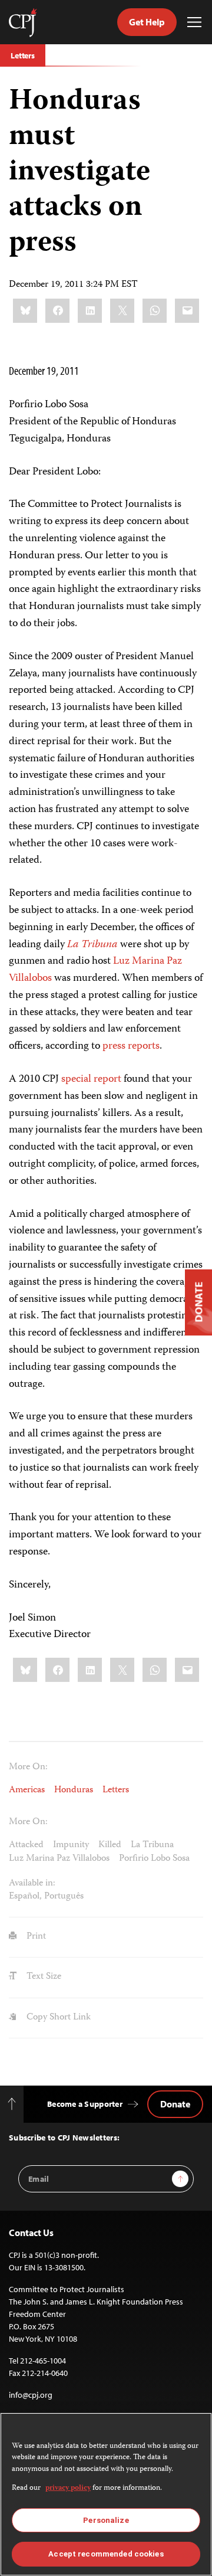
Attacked (26, 1845)
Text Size (43, 1977)
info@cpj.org (31, 2395)
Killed (110, 1845)
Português (64, 1897)
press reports (131, 1046)
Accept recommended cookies (106, 2554)
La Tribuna (152, 1845)
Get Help (147, 22)
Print (35, 1937)
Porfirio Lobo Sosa (154, 1859)
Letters (23, 55)
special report (91, 1079)
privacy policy (68, 2488)
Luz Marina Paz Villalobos (59, 1859)
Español (24, 1897)
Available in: (32, 1884)
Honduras (74, 1791)
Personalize (106, 2520)
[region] (106, 2494)
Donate (175, 2104)
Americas (27, 1791)
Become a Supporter (85, 2104)
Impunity (71, 1845)
